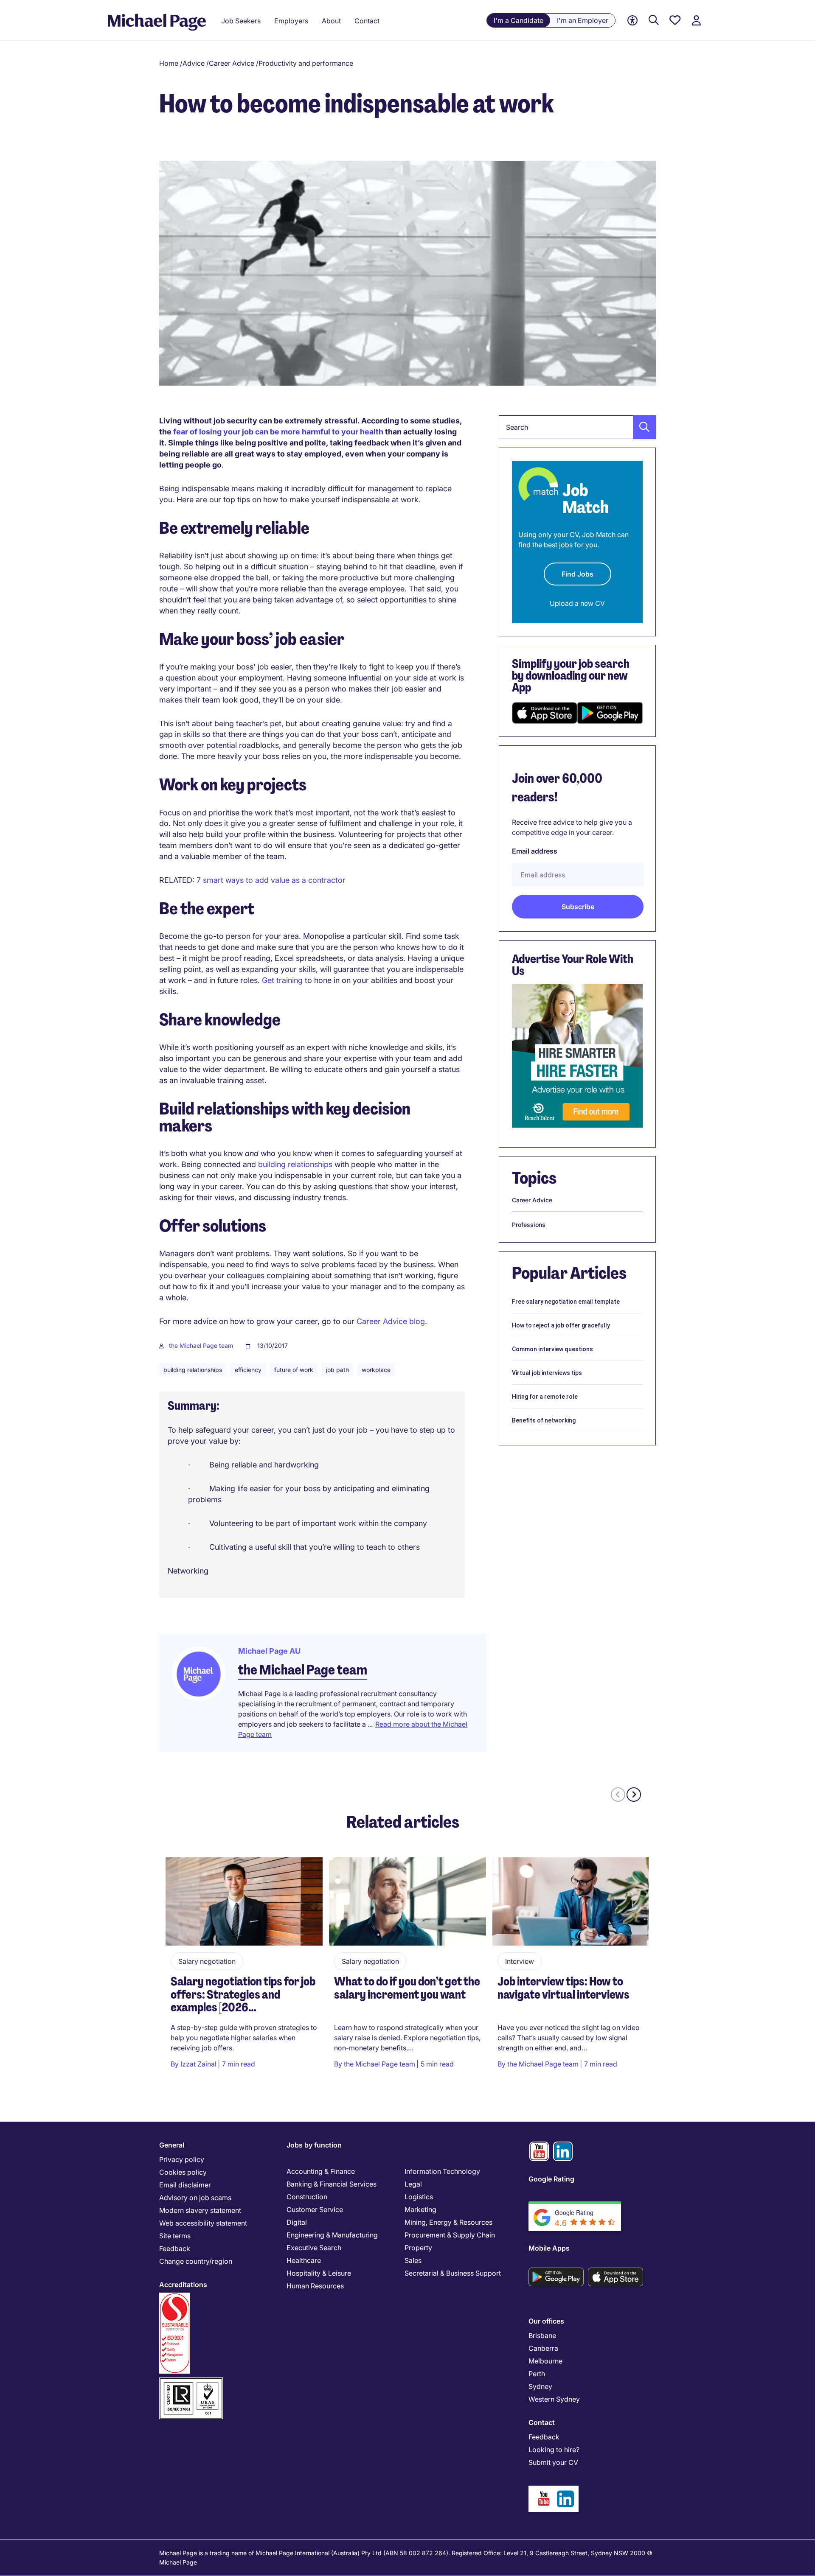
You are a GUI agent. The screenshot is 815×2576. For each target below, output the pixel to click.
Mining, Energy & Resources (448, 2222)
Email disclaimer (185, 2185)
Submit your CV (553, 2462)
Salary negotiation (207, 1961)
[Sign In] (696, 21)
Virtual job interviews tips (547, 1373)
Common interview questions (552, 1349)
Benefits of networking (544, 1420)
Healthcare (304, 2260)
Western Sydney (554, 2399)
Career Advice (232, 63)
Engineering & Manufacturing (332, 2235)
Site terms (175, 2236)
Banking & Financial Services (332, 2184)
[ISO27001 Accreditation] (191, 2381)
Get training (282, 980)
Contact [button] (367, 21)
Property (418, 2248)
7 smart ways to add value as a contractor (271, 880)
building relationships (295, 1164)
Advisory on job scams (195, 2198)
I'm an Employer (583, 20)
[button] (642, 427)
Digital (297, 2222)
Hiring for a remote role (545, 1397)
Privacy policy (182, 2159)
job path (337, 1370)
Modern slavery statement (200, 2210)
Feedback (175, 2248)
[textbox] (577, 427)
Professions (529, 1225)
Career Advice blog (390, 1321)
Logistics (419, 2197)
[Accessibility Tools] (632, 21)
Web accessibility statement (203, 2223)
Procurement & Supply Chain (450, 2235)
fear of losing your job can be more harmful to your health (278, 432)
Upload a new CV (577, 603)
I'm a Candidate (519, 20)
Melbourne (545, 2361)
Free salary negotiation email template (566, 1302)
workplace (376, 1370)
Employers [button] (291, 21)
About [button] (331, 21)
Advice (194, 63)
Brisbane (542, 2335)
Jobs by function (314, 2145)
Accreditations (183, 2285)
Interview (520, 1961)
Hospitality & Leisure (319, 2273)
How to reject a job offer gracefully (561, 1325)
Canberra (543, 2348)
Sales (413, 2260)
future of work (294, 1370)
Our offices (546, 2321)
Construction (307, 2197)
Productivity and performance (306, 63)
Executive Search (314, 2248)
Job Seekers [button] (241, 21)
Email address (535, 851)
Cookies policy (183, 2172)
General (172, 2145)
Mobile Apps (549, 2248)
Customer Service (315, 2209)
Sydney (540, 2386)
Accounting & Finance (321, 2171)
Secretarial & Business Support (453, 2273)
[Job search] (654, 21)
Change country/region (196, 2261)
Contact (542, 2422)
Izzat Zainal (198, 2064)
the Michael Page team (201, 1345)
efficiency (248, 1370)
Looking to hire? (554, 2450)
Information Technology (442, 2171)
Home (169, 63)
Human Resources (315, 2286)
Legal (413, 2184)
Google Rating (551, 2179)
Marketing (420, 2209)
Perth (537, 2374)
